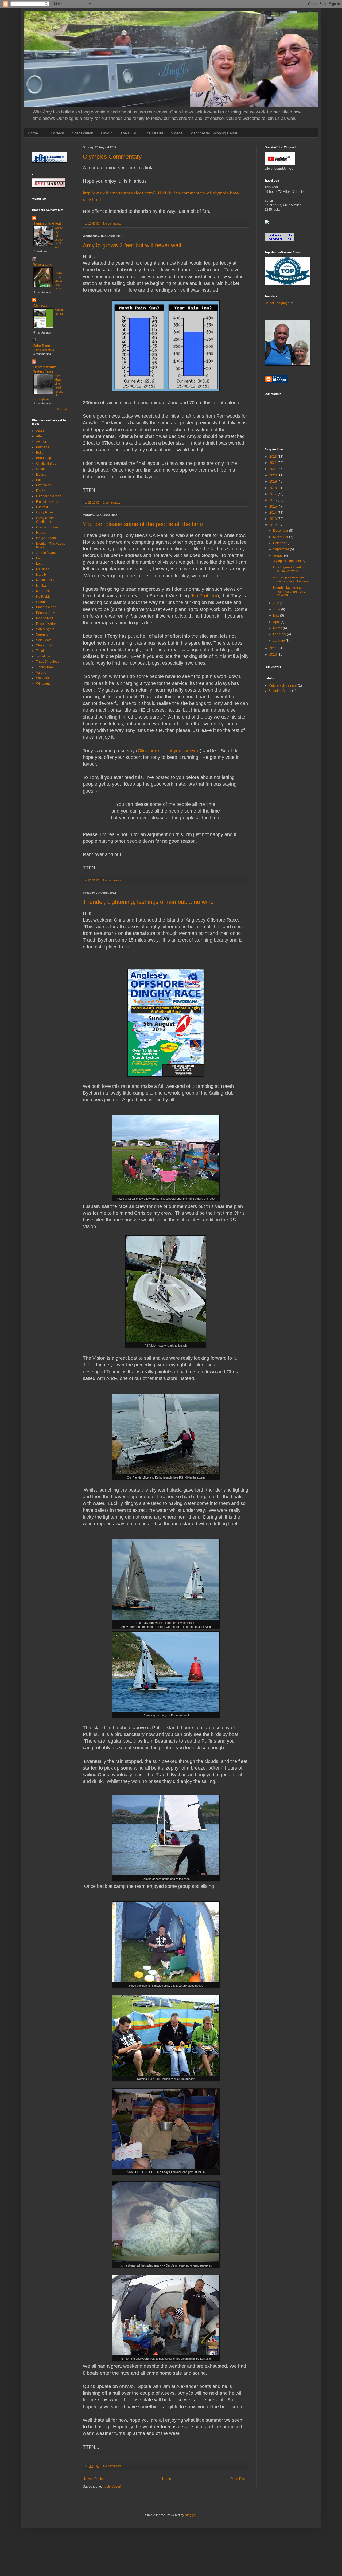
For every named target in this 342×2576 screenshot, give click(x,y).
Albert (40, 436)
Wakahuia (43, 678)
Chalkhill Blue (46, 464)
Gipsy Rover (45, 512)
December (281, 531)
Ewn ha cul (44, 485)
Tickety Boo (44, 667)
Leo (39, 558)
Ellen (40, 480)
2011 (273, 648)
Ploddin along (46, 607)
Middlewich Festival (283, 685)
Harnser (42, 533)
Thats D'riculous (48, 662)
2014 (273, 513)
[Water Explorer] (267, 223)
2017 (273, 494)
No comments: (113, 224)
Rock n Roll (44, 618)
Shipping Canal (280, 691)
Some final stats (44, 350)
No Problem (205, 596)
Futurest (42, 507)
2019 (273, 481)
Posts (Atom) (112, 2487)
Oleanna (42, 602)
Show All (62, 409)
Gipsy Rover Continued (45, 520)
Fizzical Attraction (49, 496)
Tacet (40, 651)
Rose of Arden (46, 624)
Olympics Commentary (112, 157)
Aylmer (41, 442)
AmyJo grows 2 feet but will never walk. (134, 245)
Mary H (41, 575)
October (279, 543)
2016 (273, 500)
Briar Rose (42, 346)
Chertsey (40, 306)
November (281, 537)
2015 (273, 507)
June (277, 609)
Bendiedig (44, 458)
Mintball (42, 586)
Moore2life (44, 591)
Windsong (43, 684)
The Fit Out (154, 133)
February (280, 634)
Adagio (41, 431)
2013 (273, 519)
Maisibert (43, 569)
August (279, 556)
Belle (40, 453)
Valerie (41, 673)
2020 (273, 475)
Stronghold (44, 645)
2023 (273, 457)
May (277, 615)
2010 (273, 654)
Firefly (40, 491)
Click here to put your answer (169, 751)
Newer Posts (93, 2479)
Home (33, 133)
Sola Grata (44, 640)
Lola (39, 564)
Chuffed (42, 469)
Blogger (191, 2515)
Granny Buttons (47, 527)
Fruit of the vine (47, 502)
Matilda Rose (46, 580)
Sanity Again (45, 629)
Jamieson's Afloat (47, 224)
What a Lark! (43, 265)
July (276, 603)
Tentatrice (43, 656)
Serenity (42, 634)
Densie (41, 475)
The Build (128, 133)
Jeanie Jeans (46, 553)
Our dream (55, 133)
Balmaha (43, 447)
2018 (273, 488)
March (278, 628)
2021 (273, 469)
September (281, 549)
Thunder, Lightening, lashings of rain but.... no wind (148, 902)
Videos (177, 133)
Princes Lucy (45, 613)
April (277, 622)
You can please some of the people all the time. (144, 524)
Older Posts (239, 2479)
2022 (273, 463)
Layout (107, 133)
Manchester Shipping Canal (214, 133)
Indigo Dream (46, 538)
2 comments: (112, 503)
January (279, 641)
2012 (273, 525)
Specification (83, 133)
